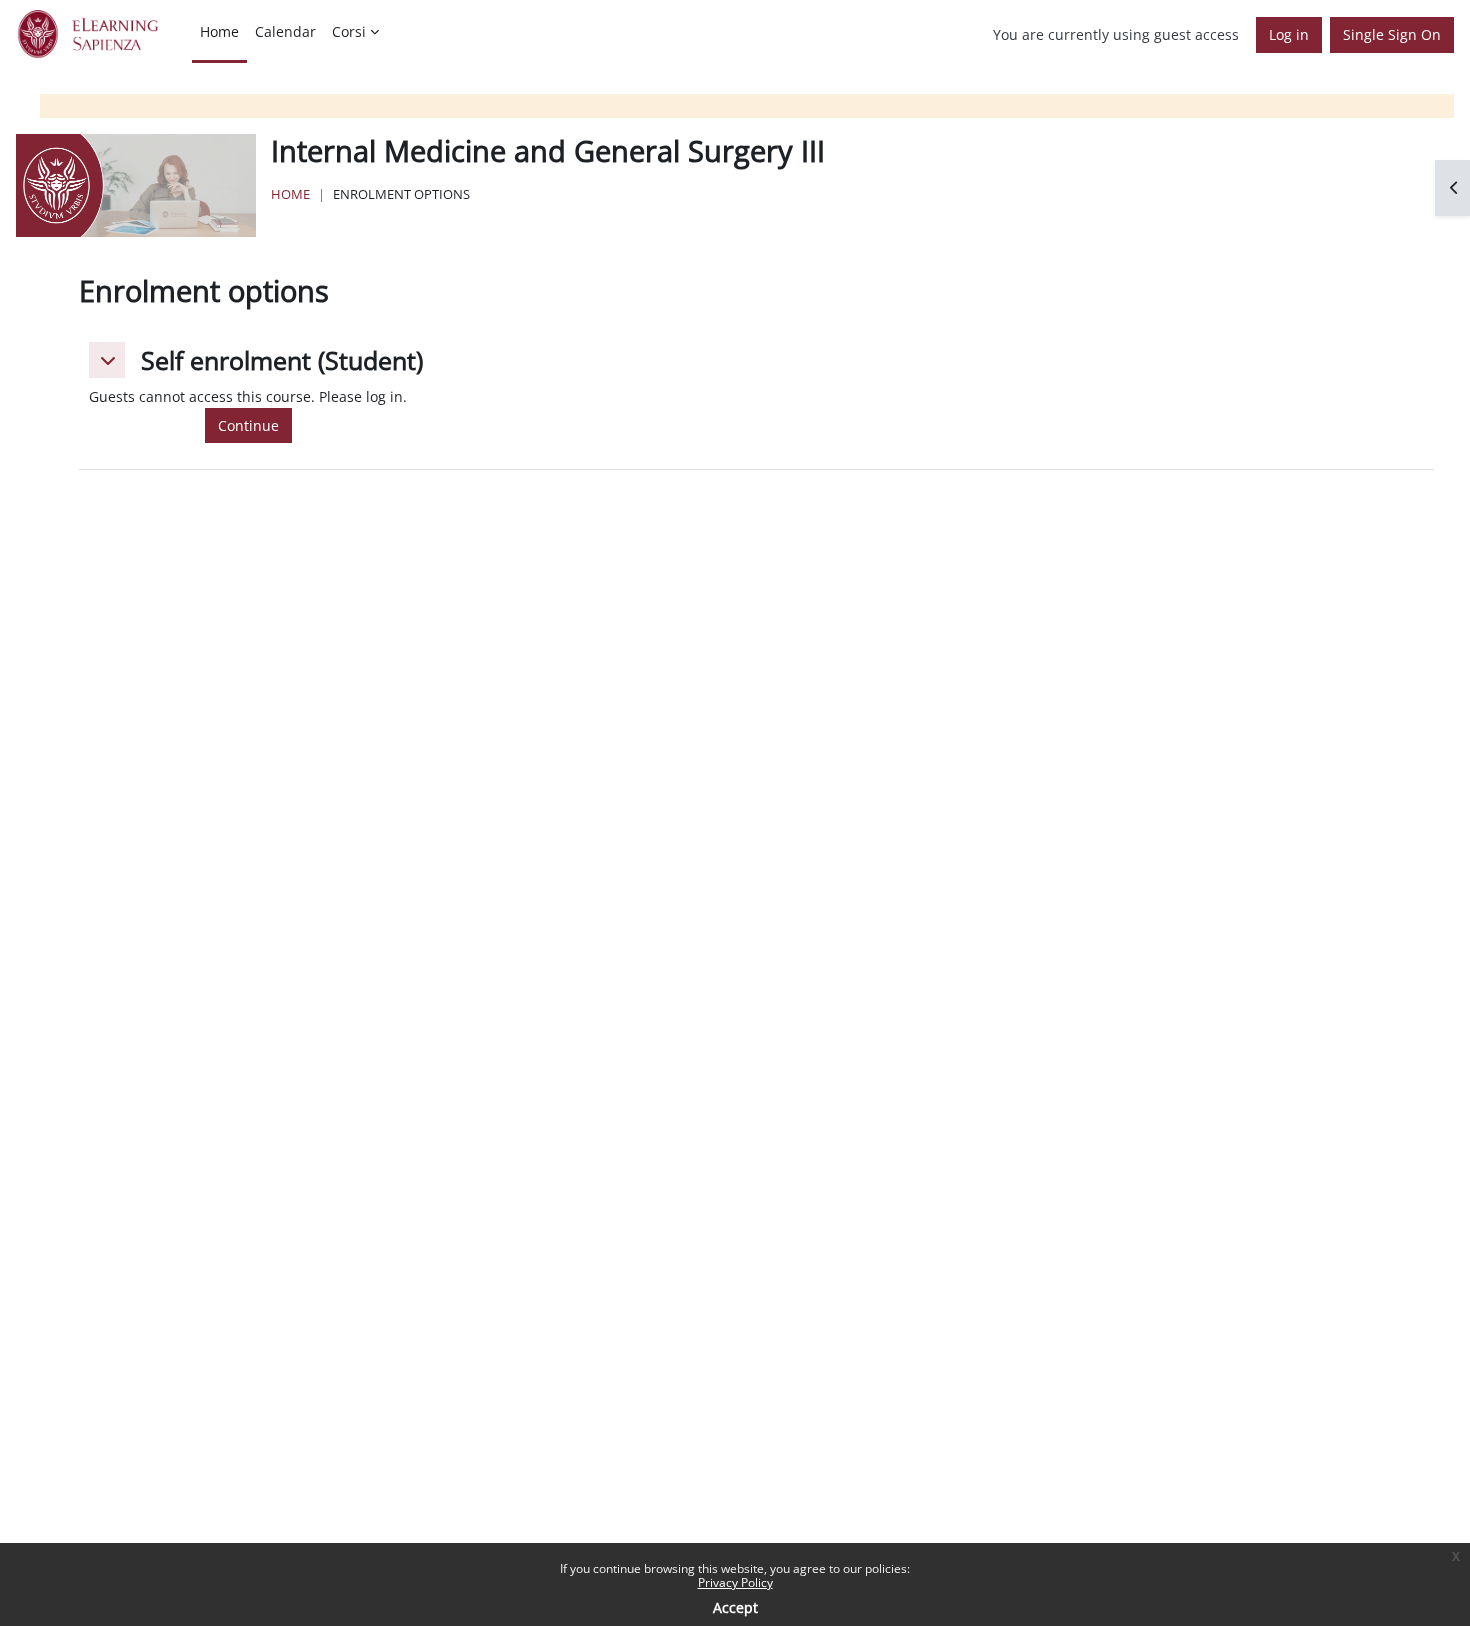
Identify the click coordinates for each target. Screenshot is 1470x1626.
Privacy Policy (735, 1582)
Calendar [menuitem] (285, 31)
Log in (1289, 34)
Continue (248, 425)
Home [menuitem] (219, 31)
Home (290, 194)
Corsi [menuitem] (349, 31)
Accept (735, 1607)
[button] (107, 360)
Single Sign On (1392, 34)
